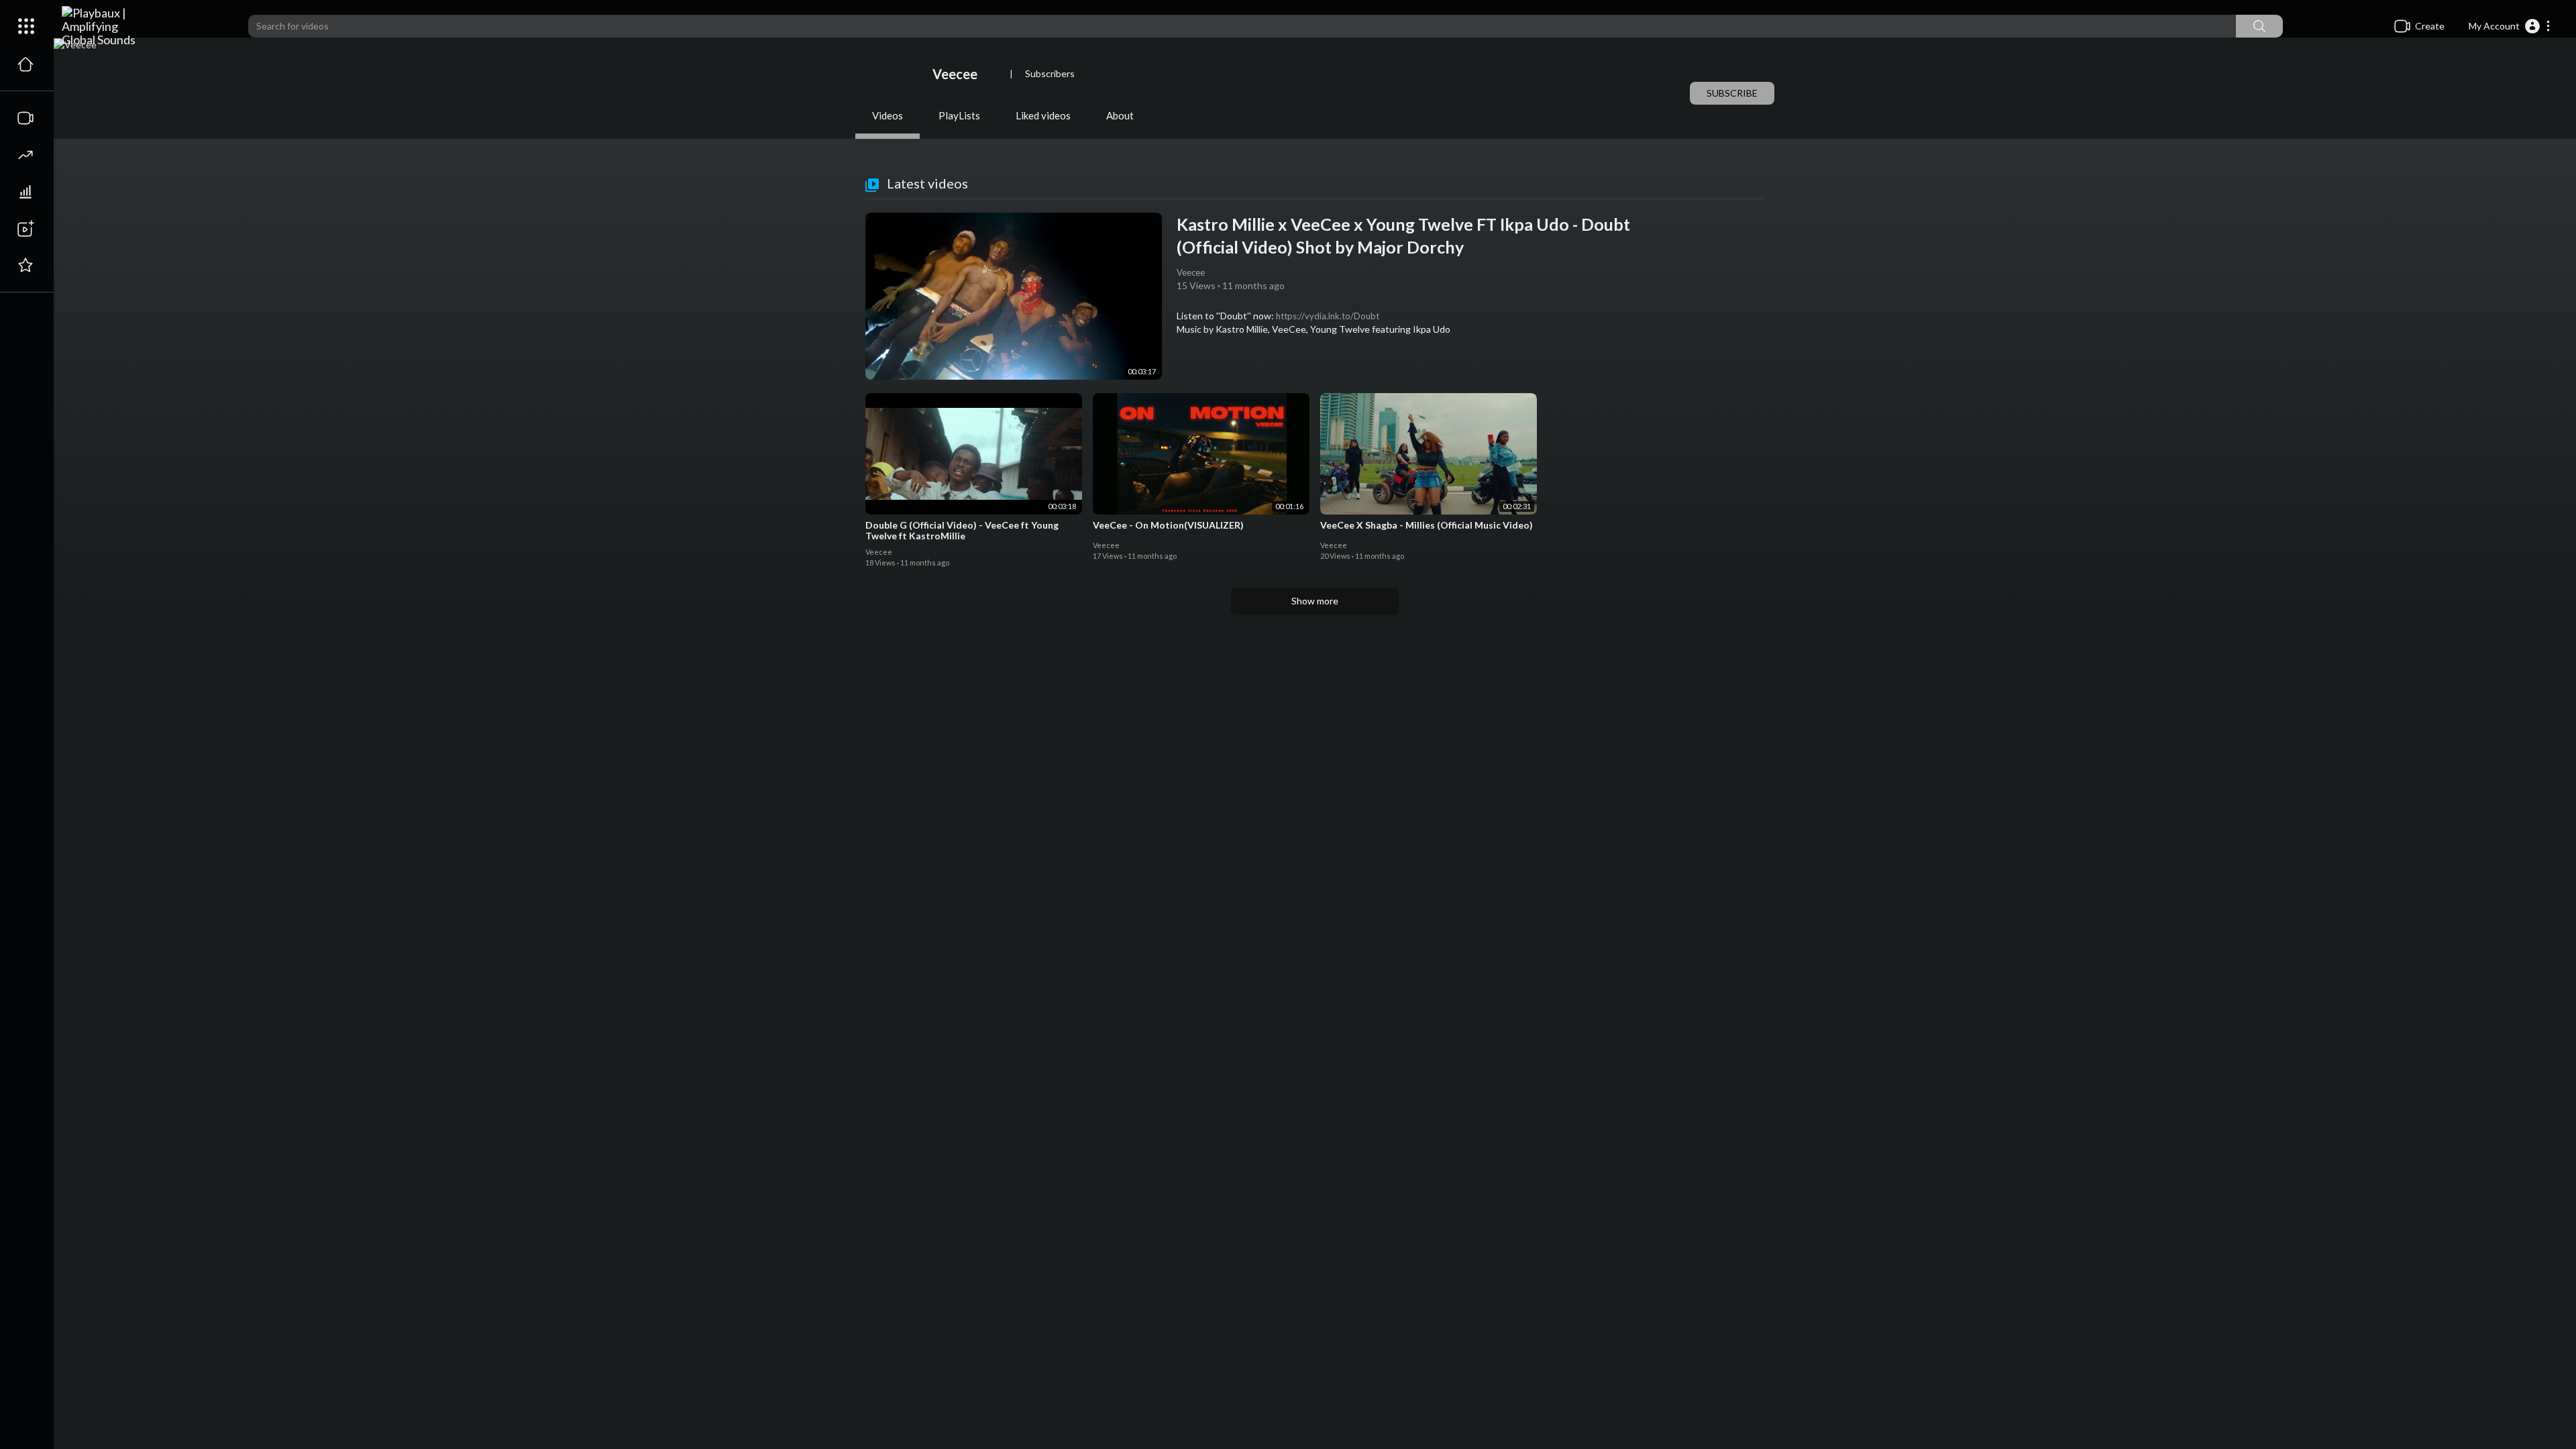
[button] (2510, 26)
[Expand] (26, 26)
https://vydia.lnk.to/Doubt (1328, 316)
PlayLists (959, 115)
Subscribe (1732, 93)
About (1120, 115)
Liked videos (1043, 115)
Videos (888, 115)
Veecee (956, 74)
